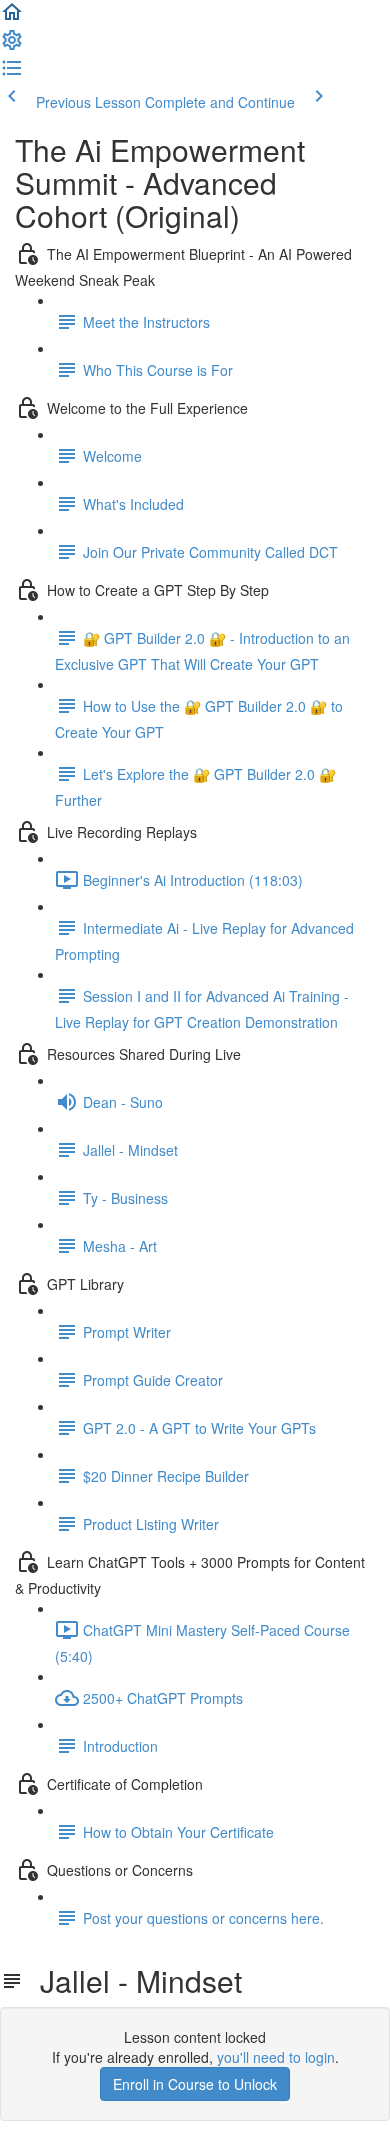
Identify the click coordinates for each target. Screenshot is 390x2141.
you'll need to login (276, 2057)
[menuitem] (12, 46)
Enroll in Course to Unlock (195, 2084)
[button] (12, 18)
